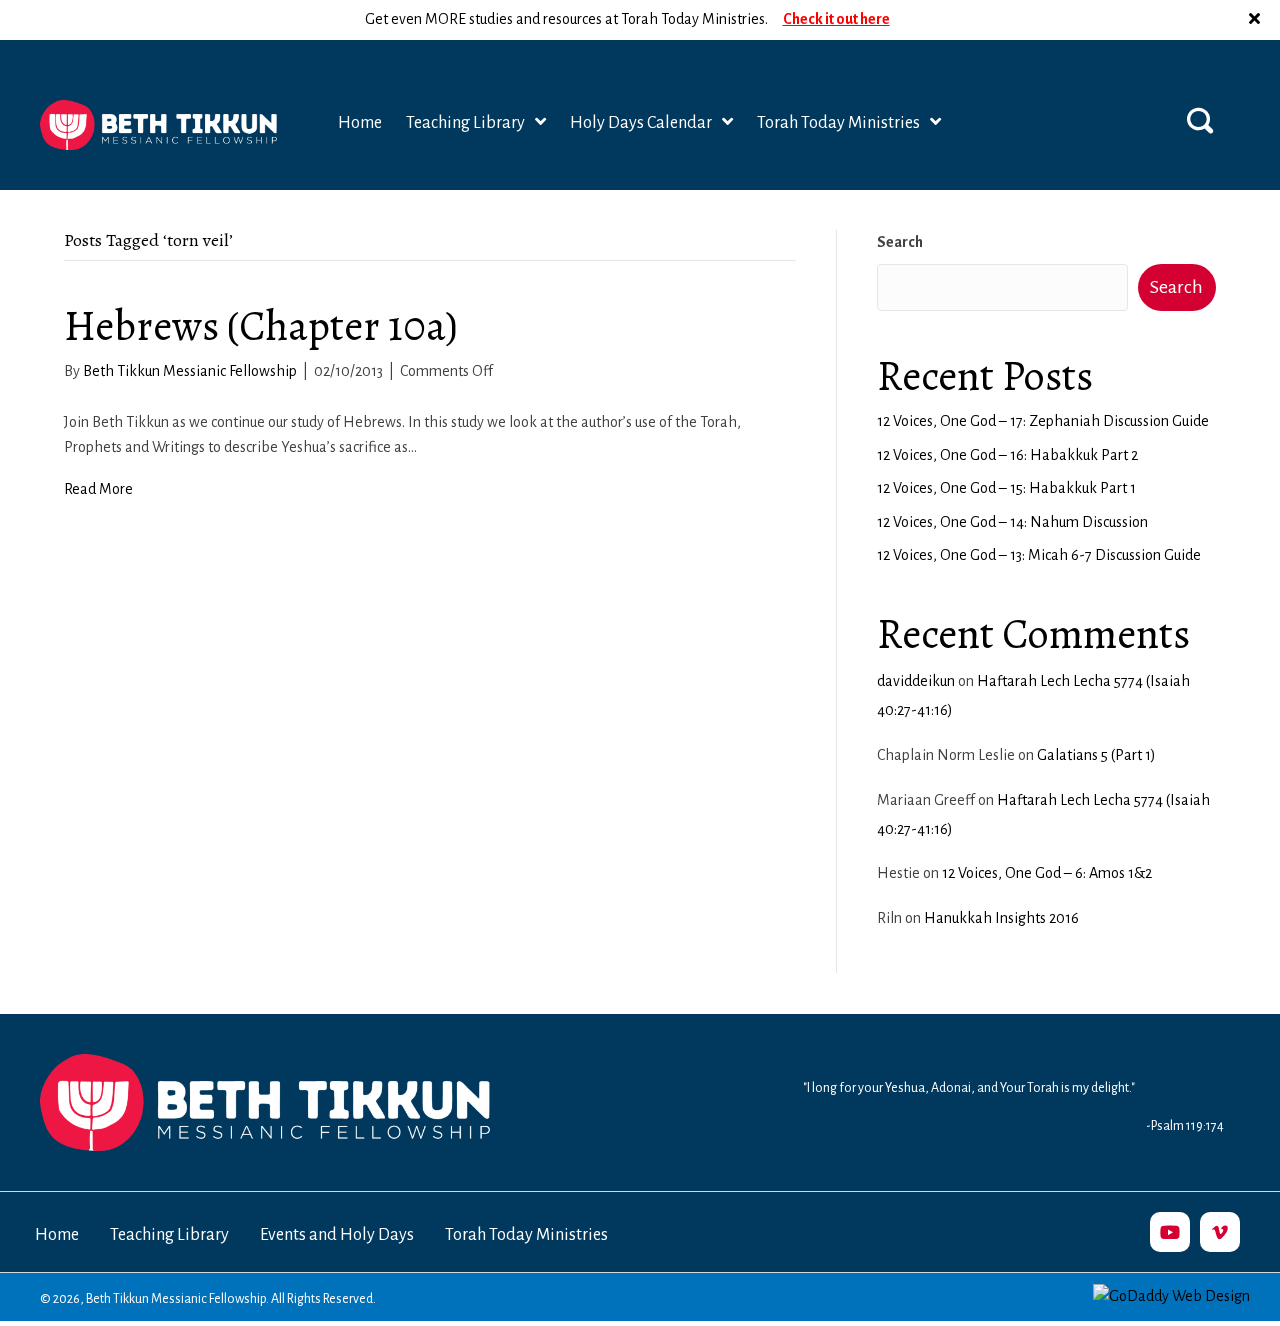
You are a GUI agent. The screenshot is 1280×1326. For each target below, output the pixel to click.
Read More (98, 489)
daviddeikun (916, 681)
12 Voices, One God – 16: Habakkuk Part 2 (1007, 455)
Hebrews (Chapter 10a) (261, 325)
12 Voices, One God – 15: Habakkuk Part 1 (1006, 488)
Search (900, 242)
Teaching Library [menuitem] (169, 1235)
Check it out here (836, 19)
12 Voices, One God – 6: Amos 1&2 (1047, 873)
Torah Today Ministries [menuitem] (526, 1235)
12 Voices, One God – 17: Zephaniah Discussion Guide (1043, 421)
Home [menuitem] (57, 1235)
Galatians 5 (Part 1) (1096, 755)
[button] (1257, 20)
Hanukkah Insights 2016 (1001, 918)
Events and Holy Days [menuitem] (337, 1235)
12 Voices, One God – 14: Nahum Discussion (1012, 522)
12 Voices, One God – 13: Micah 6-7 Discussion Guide (1039, 555)
